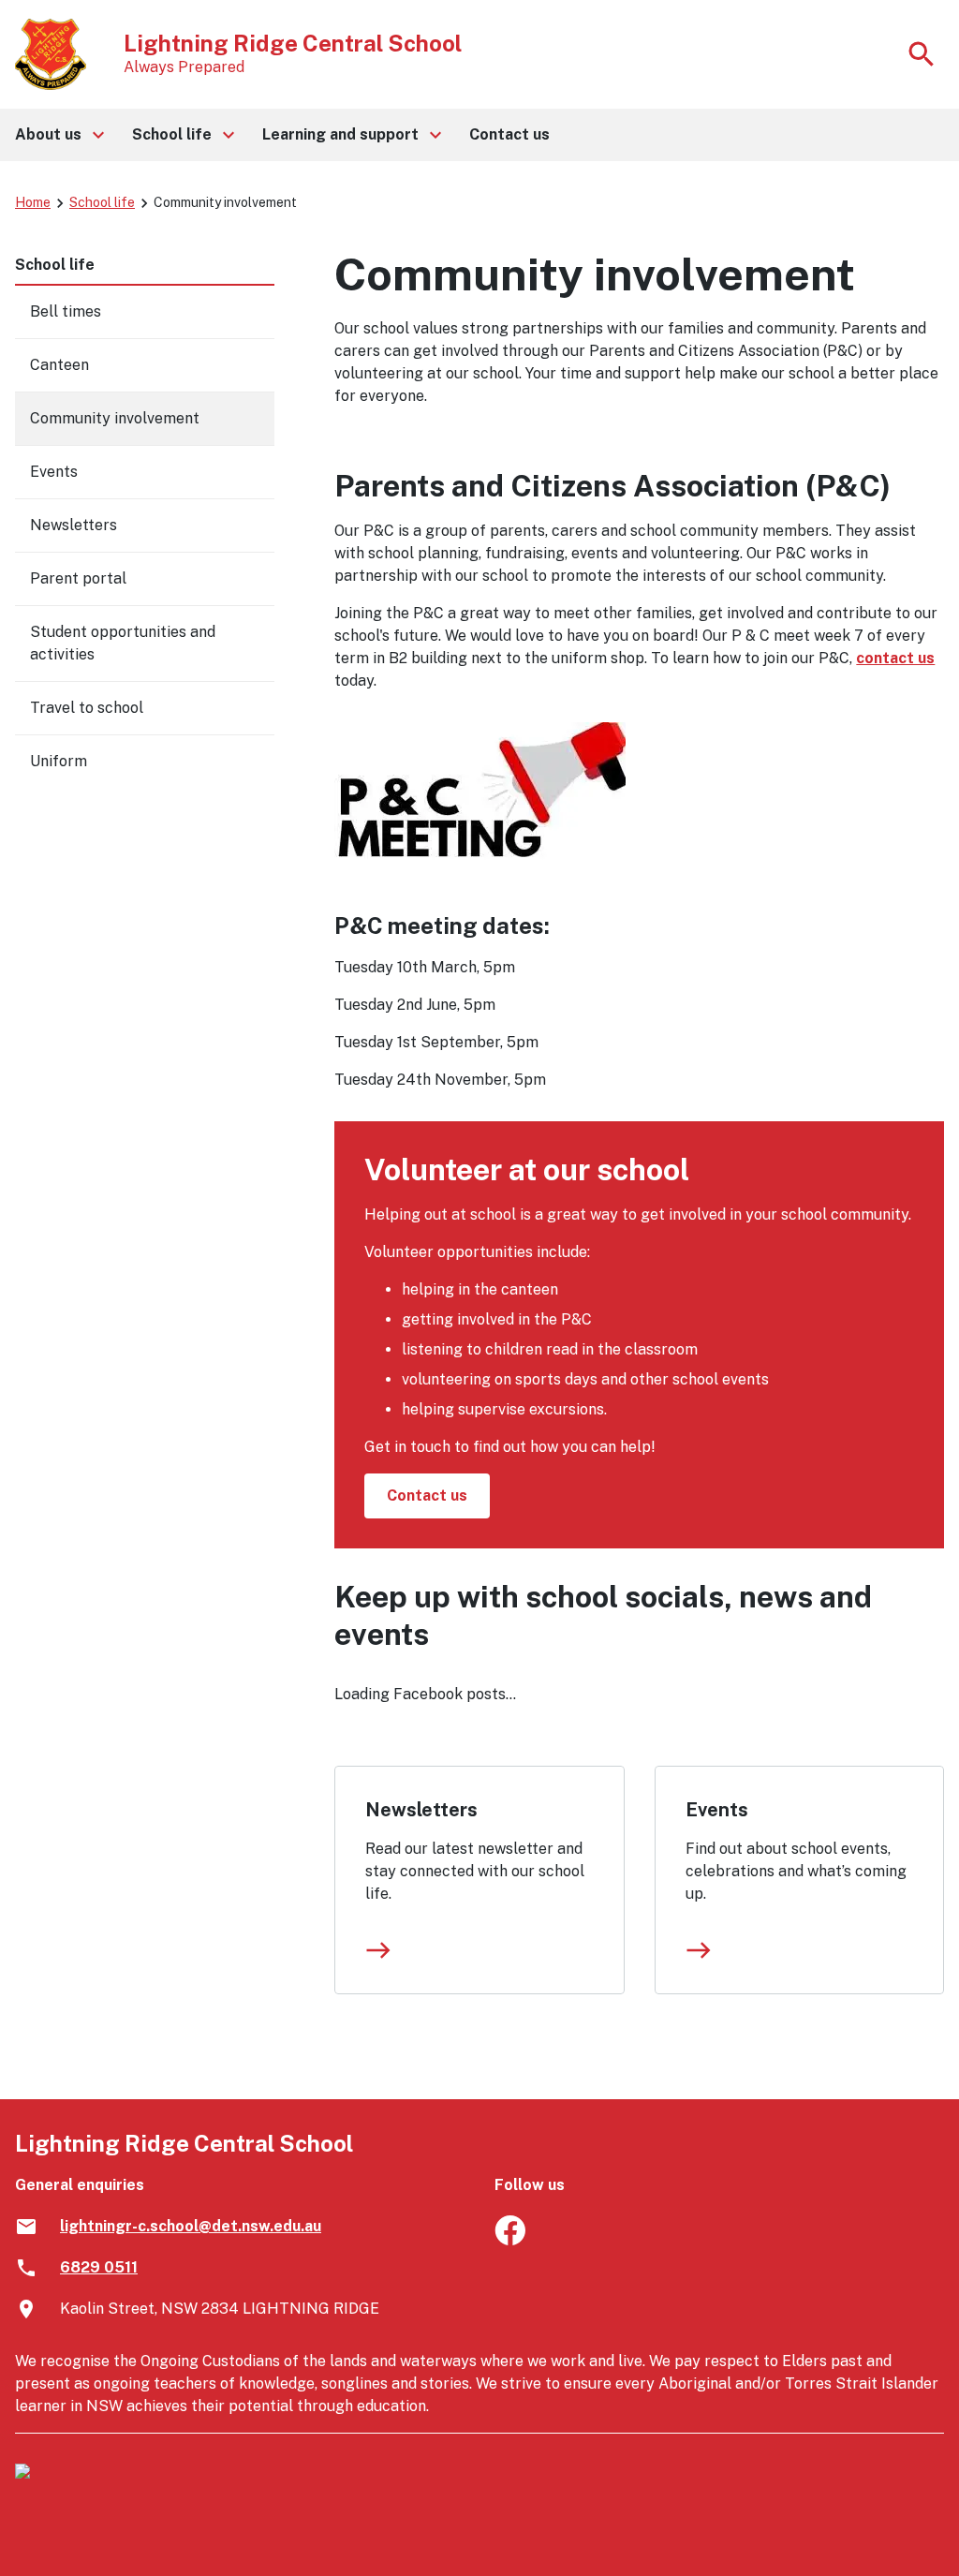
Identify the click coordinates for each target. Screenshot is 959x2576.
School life (102, 202)
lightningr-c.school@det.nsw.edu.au (191, 2226)
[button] (59, 135)
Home (33, 202)
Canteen (59, 365)
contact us (895, 658)
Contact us (427, 1495)
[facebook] (510, 2240)
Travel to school (87, 708)
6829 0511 (99, 2267)
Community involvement (115, 418)
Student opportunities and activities (123, 643)
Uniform (59, 761)
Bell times (66, 311)
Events (717, 1810)
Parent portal (78, 578)
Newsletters (421, 1810)
